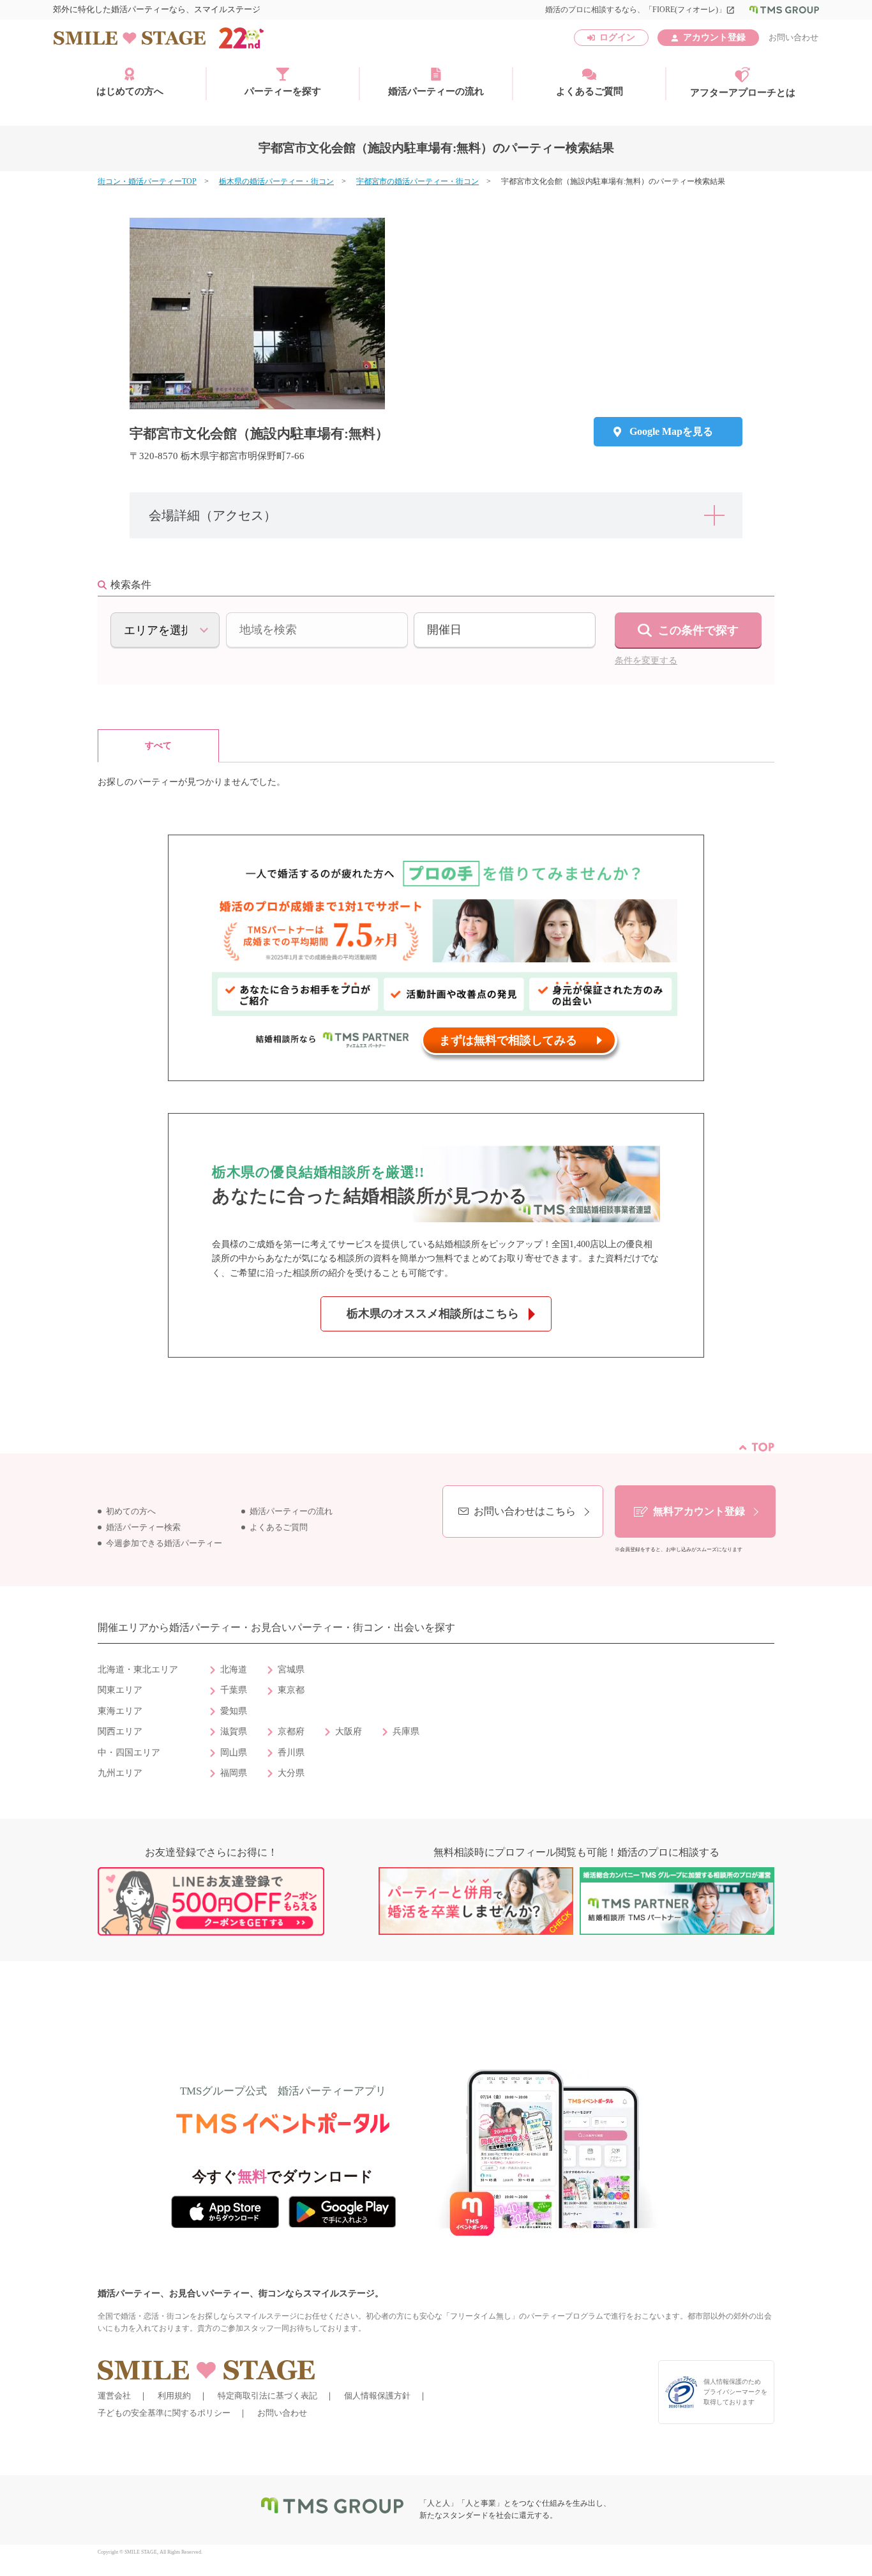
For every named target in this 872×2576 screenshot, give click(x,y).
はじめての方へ (130, 91)
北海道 (234, 1670)
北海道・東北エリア (138, 1670)
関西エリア (120, 1731)
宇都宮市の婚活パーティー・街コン (417, 181)
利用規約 (174, 2396)
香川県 (291, 1753)
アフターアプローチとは (743, 93)
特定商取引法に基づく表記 (267, 2396)
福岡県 (234, 1773)
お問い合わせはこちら (525, 1511)
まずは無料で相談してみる (508, 1040)
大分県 (291, 1773)
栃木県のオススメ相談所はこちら (433, 1314)
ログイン (617, 37)
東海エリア (120, 1711)
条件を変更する (646, 661)
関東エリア (120, 1690)
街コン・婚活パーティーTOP (147, 181)
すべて (158, 746)
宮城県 (291, 1670)
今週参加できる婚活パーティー (164, 1543)
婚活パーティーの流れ (436, 91)
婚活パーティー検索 (143, 1527)
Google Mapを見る (671, 431)
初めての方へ (131, 1512)
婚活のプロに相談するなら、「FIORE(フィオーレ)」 (640, 10)
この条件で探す (698, 630)
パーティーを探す (283, 91)
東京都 (291, 1690)
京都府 (291, 1731)
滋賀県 (234, 1731)
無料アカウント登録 (699, 1511)
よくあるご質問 (590, 91)
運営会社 (114, 2396)
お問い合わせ (793, 37)
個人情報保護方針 (377, 2396)
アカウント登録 (714, 37)
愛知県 (234, 1711)
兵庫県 (406, 1731)
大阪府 (349, 1731)
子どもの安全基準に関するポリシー (164, 2413)
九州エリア (120, 1773)
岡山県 (234, 1753)
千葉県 (234, 1690)
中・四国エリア (129, 1753)
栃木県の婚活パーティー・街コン (276, 181)
